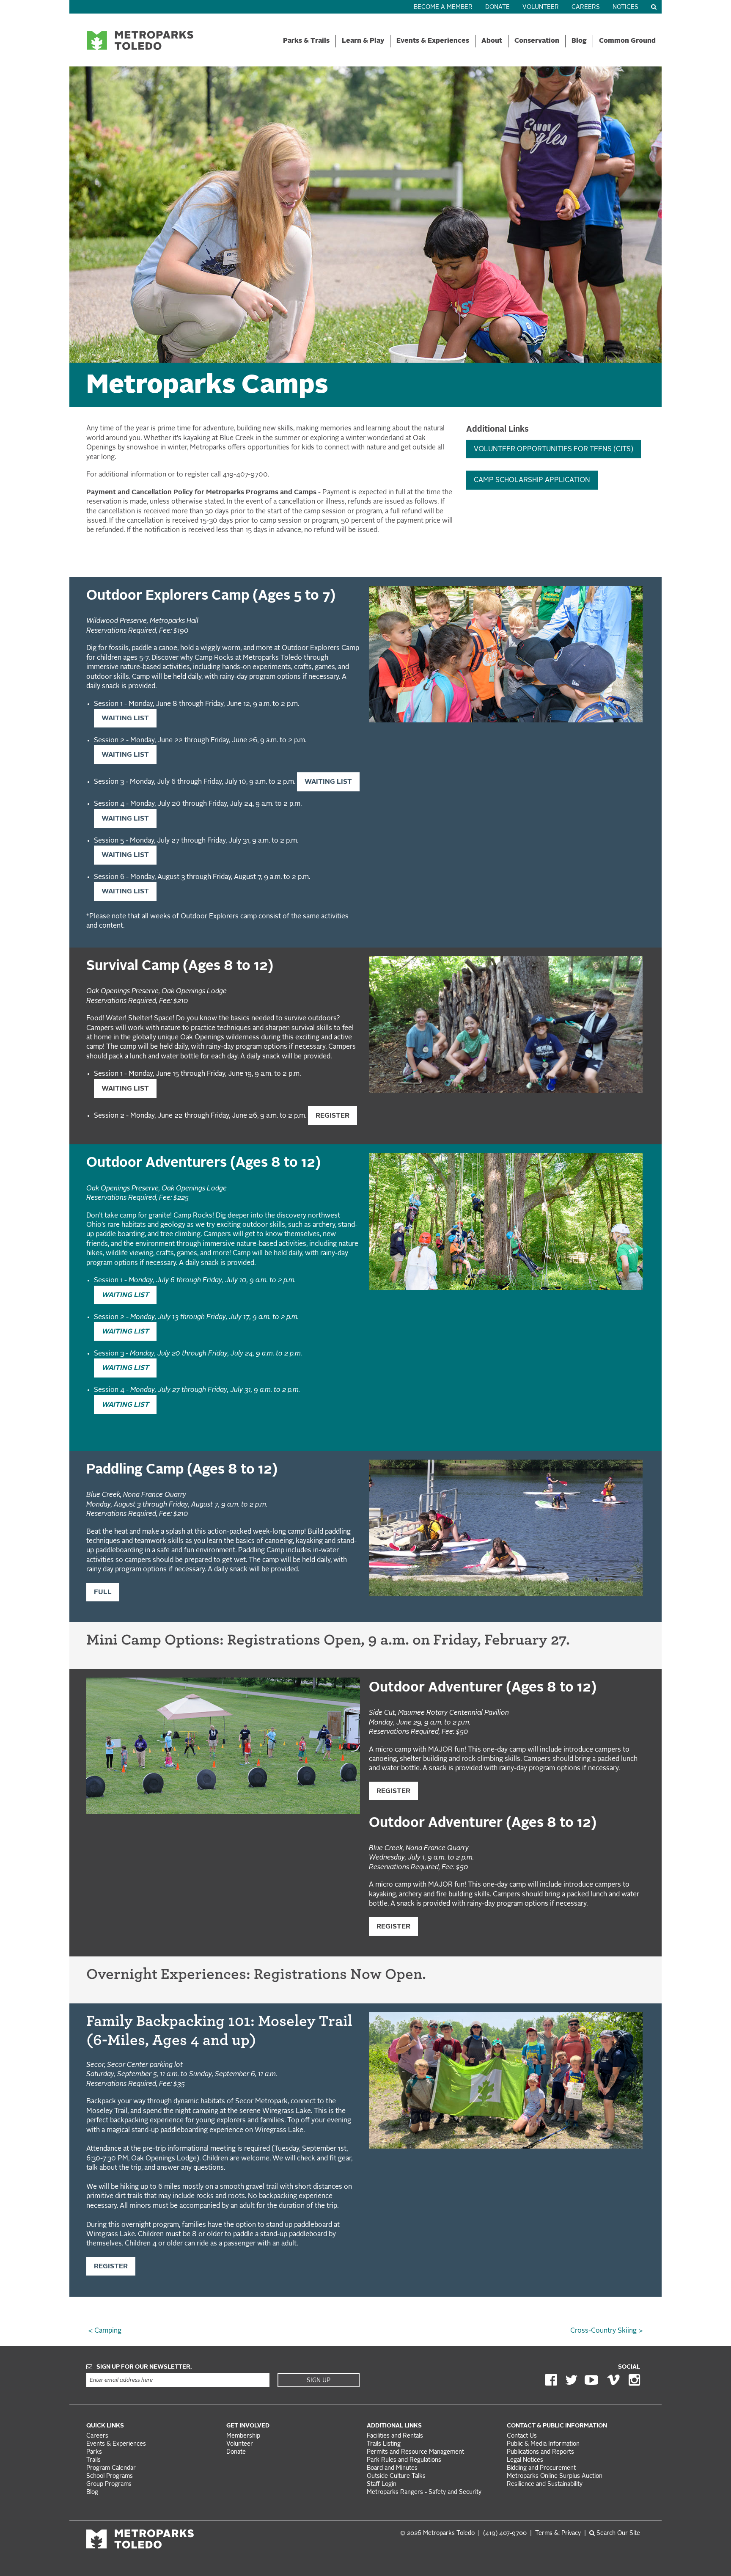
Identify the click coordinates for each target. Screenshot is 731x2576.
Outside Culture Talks (396, 2476)
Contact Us (522, 2436)
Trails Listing (384, 2444)
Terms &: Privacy (558, 2533)
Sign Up (319, 2380)
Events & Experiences (433, 41)
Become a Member (443, 7)
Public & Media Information (543, 2444)
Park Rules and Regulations (404, 2460)
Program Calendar (111, 2468)
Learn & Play (363, 41)
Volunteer (541, 7)
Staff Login (382, 2484)
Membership (244, 2436)
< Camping (105, 2331)
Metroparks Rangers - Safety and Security (424, 2492)
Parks (94, 2452)
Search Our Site (617, 2533)
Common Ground (627, 41)
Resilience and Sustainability (545, 2484)
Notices (625, 7)
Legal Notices (525, 2460)
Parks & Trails (306, 41)
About (492, 41)
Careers (586, 7)
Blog (579, 41)
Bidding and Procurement (541, 2468)
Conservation (537, 41)
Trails (93, 2460)
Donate (497, 7)
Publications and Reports (540, 2452)
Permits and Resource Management (415, 2452)
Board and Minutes (392, 2468)
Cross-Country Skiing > (606, 2331)
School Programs (110, 2476)
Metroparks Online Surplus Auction (555, 2476)
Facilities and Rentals (395, 2436)
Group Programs (109, 2484)
